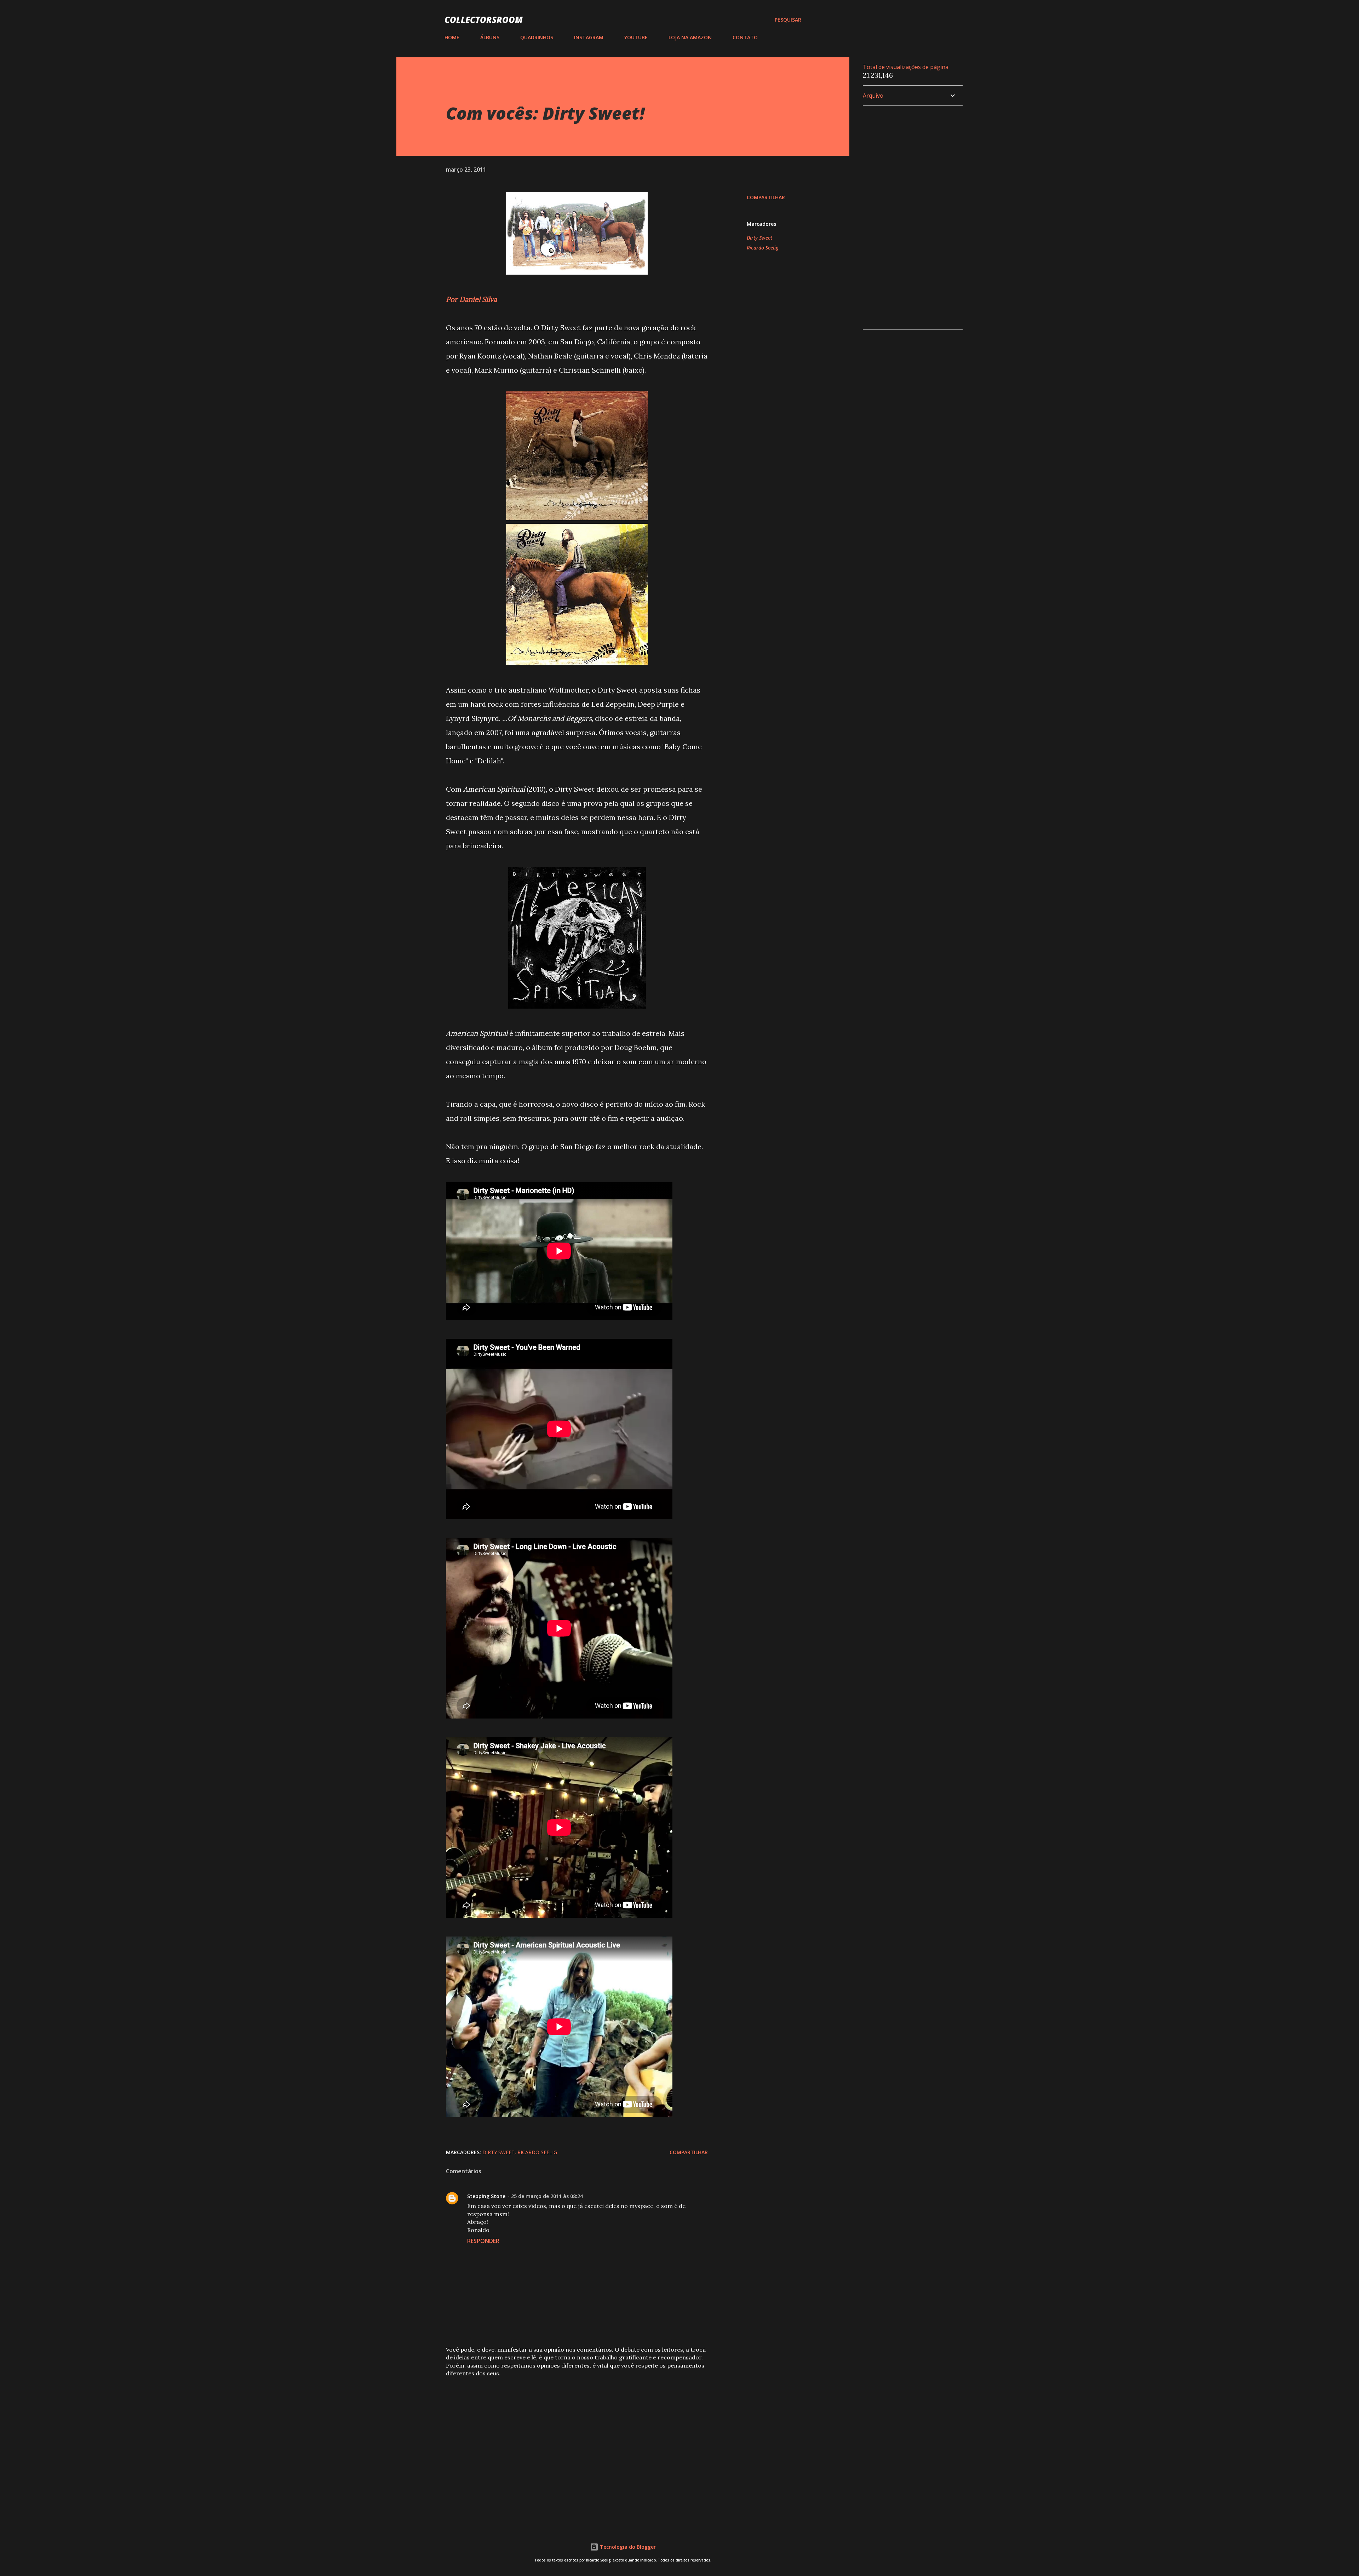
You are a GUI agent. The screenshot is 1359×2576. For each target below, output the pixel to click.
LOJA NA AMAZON (690, 37)
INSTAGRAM (589, 37)
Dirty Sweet (759, 238)
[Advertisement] (566, 2436)
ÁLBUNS (490, 37)
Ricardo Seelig (762, 248)
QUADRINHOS (537, 37)
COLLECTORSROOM (484, 20)
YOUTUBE (636, 37)
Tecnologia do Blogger (627, 2547)
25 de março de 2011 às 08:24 (547, 2196)
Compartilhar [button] (766, 197)
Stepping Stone (486, 2196)
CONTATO (745, 37)
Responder (483, 2241)
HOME (452, 37)
